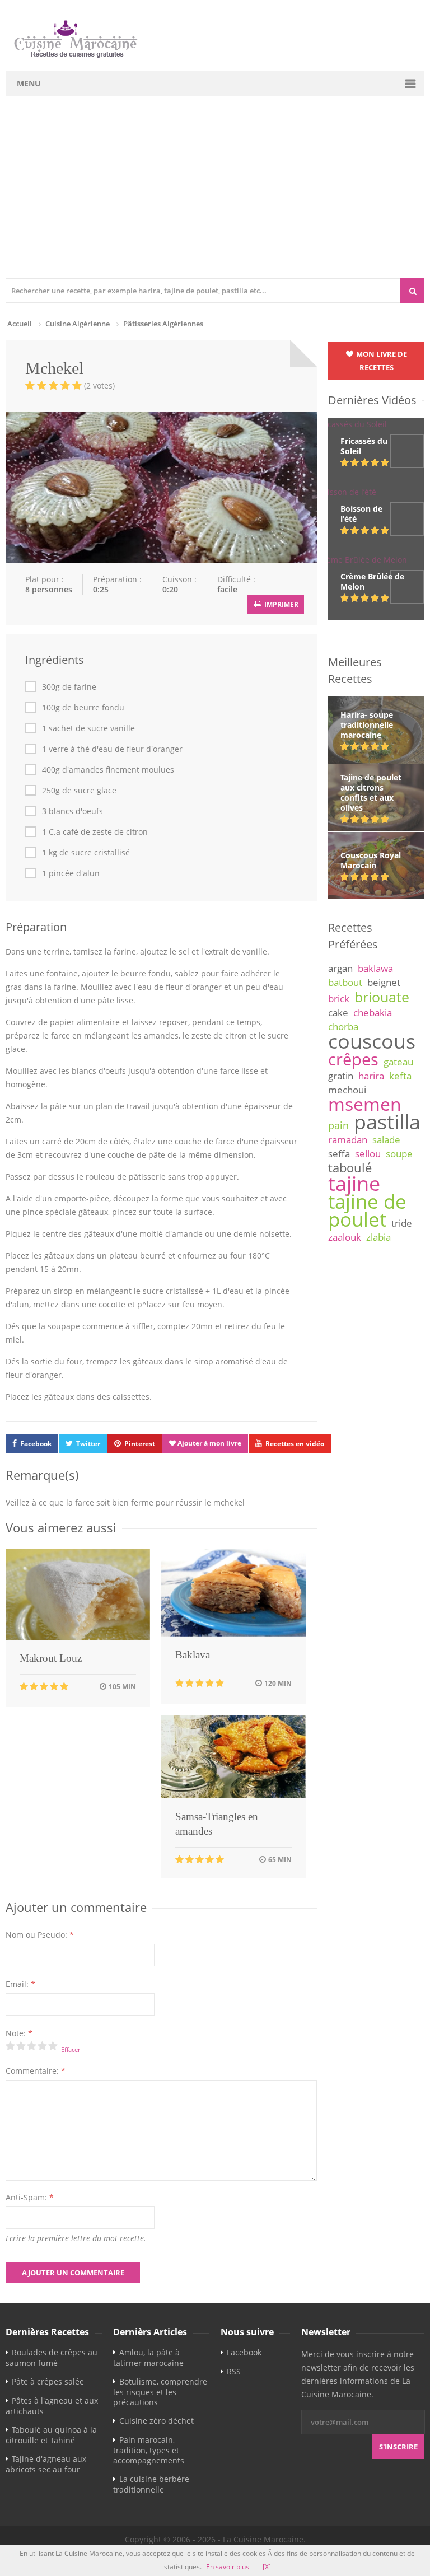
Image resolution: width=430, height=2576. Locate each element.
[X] (267, 2567)
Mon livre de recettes (381, 361)
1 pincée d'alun (71, 873)
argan (340, 968)
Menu (29, 83)
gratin (341, 1076)
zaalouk (345, 1237)
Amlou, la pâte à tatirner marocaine (148, 2358)
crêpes (353, 1059)
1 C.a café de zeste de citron (95, 832)
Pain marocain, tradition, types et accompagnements (149, 2450)
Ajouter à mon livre (209, 1443)
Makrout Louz (51, 1658)
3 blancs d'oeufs (73, 811)
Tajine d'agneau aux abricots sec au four (46, 2464)
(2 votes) (99, 385)
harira (371, 1076)
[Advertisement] (215, 194)
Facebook (36, 1444)
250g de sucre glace (79, 791)
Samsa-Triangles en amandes (217, 1824)
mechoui (347, 1090)
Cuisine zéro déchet (156, 2421)
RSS (234, 2371)
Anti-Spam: (30, 2197)
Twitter (88, 1444)
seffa (339, 1154)
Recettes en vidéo (295, 1444)
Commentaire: (36, 2071)
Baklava (193, 1655)
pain (338, 1125)
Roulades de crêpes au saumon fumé (52, 2358)
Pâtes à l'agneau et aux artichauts (52, 2406)
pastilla (387, 1121)
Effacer (71, 2049)
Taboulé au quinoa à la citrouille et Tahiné (51, 2435)
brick (339, 999)
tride (402, 1223)
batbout (345, 982)
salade (386, 1140)
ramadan (348, 1140)
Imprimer (281, 604)
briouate (382, 997)
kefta (400, 1076)
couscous (372, 1041)
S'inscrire (398, 2447)
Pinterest (140, 1444)
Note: (19, 2033)
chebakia (373, 1013)
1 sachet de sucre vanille (88, 728)
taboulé (350, 1168)
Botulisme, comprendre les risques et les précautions (160, 2392)
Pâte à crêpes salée (48, 2381)
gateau (398, 1062)
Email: (20, 1984)
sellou (368, 1154)
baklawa (375, 968)
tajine (354, 1183)
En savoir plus (228, 2567)
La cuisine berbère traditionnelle (151, 2484)
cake (338, 1013)
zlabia (378, 1237)
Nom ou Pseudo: (40, 1935)
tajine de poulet (367, 1210)
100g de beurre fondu (83, 708)
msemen (365, 1104)
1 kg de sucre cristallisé (86, 853)
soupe (399, 1154)
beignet (384, 982)
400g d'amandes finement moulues (108, 770)
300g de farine (69, 687)
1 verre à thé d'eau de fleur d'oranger (112, 749)
